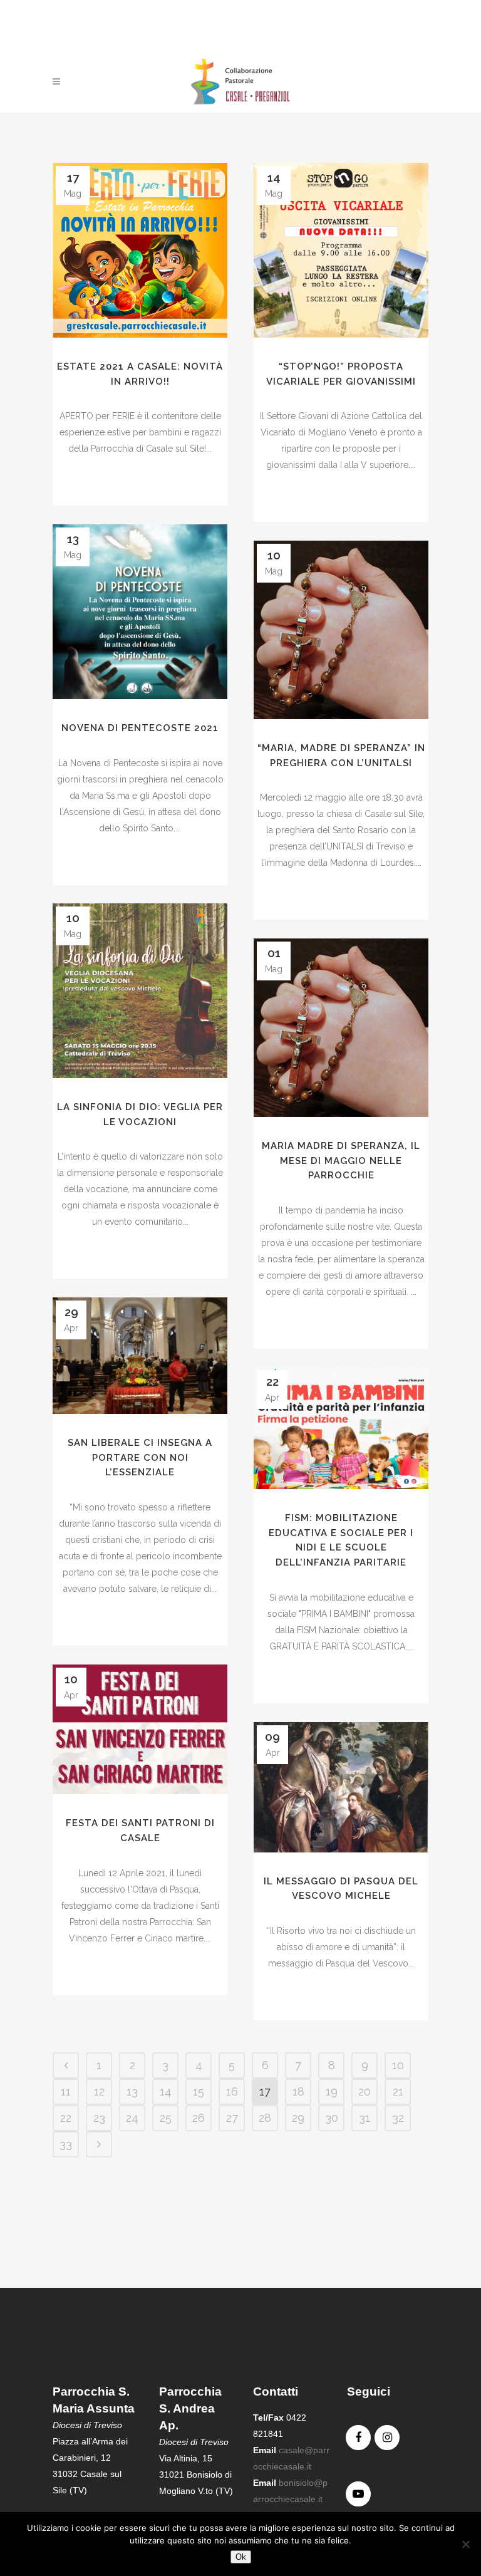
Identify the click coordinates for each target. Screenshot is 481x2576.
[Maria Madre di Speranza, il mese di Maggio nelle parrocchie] (341, 1028)
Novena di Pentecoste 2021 (140, 728)
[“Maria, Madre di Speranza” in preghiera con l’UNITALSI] (341, 630)
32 (398, 2118)
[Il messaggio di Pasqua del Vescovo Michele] (341, 1787)
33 (66, 2144)
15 (199, 2091)
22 (66, 2118)
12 (99, 2091)
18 (298, 2091)
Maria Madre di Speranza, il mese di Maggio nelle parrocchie (341, 1161)
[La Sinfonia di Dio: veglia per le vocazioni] (140, 991)
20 (365, 2091)
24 (132, 2118)
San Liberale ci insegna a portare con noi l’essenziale (140, 1457)
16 (232, 2091)
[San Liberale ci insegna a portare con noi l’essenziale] (140, 1356)
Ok (241, 2557)
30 (332, 2118)
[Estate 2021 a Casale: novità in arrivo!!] (140, 250)
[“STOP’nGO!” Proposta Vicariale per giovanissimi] (341, 250)
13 (132, 2091)
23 (99, 2118)
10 (398, 2065)
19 (332, 2091)
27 (232, 2118)
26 (199, 2118)
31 (365, 2118)
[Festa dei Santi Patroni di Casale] (140, 1729)
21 (398, 2091)
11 (66, 2091)
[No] (465, 2544)
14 (166, 2091)
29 (298, 2118)
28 (265, 2118)
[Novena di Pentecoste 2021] (140, 612)
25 (166, 2118)
